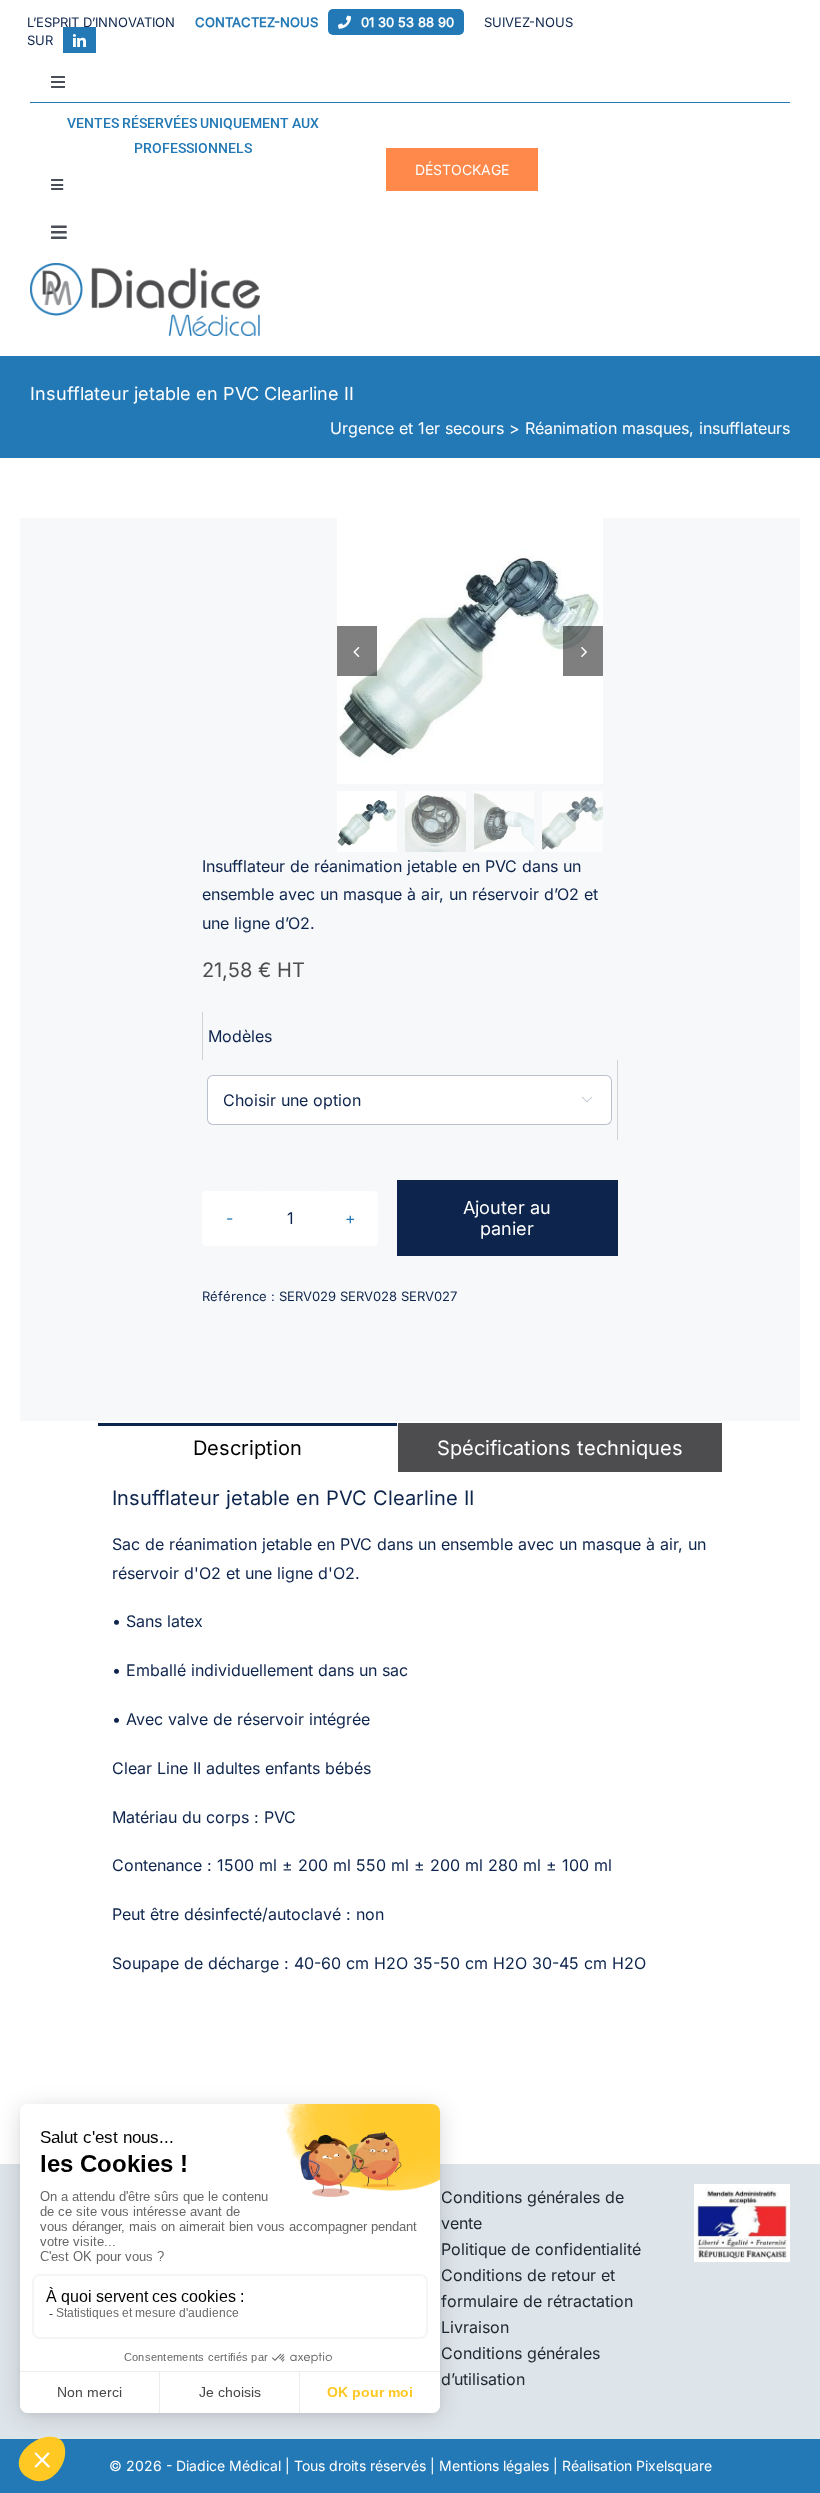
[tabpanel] (410, 1743)
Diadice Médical (228, 2465)
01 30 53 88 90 (407, 22)
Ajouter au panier (507, 1218)
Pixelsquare (674, 2465)
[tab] (247, 1447)
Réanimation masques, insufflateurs (657, 428)
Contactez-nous (256, 22)
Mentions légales (494, 2465)
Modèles (240, 1036)
